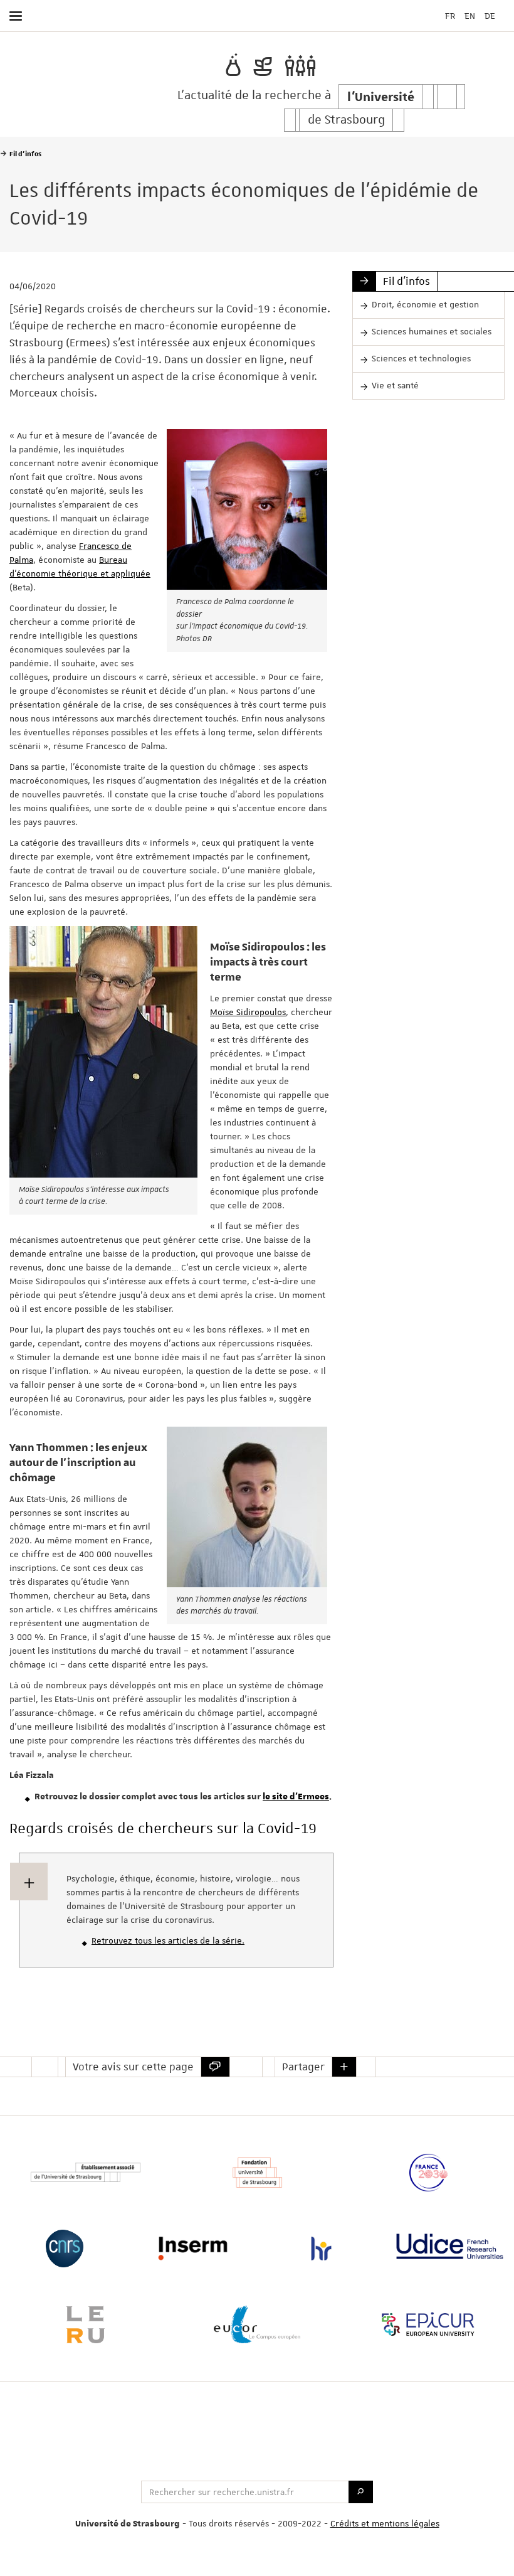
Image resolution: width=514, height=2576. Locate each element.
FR (450, 16)
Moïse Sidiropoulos (248, 1012)
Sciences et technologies (421, 358)
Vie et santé (395, 385)
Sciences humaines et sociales (432, 331)
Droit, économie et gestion (425, 304)
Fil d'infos (406, 281)
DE (490, 16)
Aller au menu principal (461, 49)
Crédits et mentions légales (385, 2523)
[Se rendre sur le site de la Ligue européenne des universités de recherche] (86, 2324)
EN (470, 16)
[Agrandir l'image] (247, 509)
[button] (344, 2067)
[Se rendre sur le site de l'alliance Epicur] (428, 2324)
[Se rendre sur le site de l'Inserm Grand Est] (193, 2249)
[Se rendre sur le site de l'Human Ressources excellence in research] (321, 2249)
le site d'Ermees (296, 1797)
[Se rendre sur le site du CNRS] (64, 2249)
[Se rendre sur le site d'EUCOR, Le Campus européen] (257, 2324)
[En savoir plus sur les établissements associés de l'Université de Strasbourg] (86, 2173)
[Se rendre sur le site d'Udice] (450, 2246)
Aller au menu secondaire (479, 49)
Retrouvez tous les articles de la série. (168, 1940)
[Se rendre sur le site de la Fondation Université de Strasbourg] (257, 2173)
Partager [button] (303, 2067)
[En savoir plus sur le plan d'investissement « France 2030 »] (428, 2173)
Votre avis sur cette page (133, 2067)
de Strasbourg (346, 120)
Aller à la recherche (499, 49)
